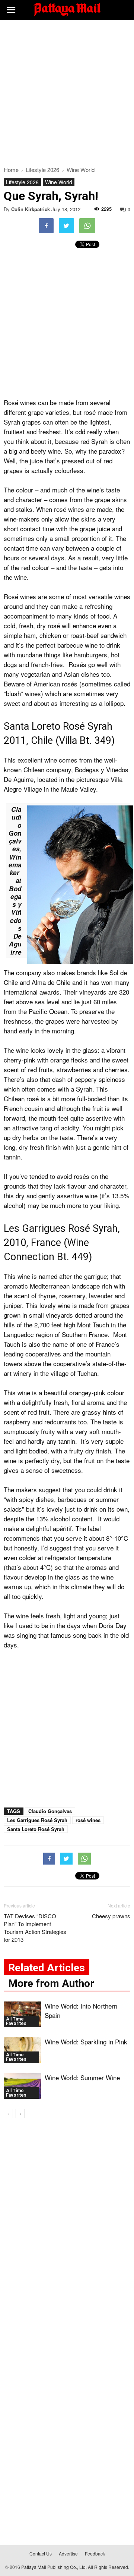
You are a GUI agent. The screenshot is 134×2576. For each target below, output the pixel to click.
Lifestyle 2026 (22, 182)
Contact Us (41, 2553)
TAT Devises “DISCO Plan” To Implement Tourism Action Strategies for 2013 (35, 1928)
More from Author (51, 1983)
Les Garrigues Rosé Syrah (37, 1820)
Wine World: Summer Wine (82, 2077)
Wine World (59, 182)
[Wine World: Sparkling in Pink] (22, 2050)
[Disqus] (67, 2231)
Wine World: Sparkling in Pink (86, 2042)
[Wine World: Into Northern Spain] (22, 2014)
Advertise (68, 2553)
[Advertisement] (67, 91)
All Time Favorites (16, 2021)
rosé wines (88, 1820)
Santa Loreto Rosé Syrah (36, 1829)
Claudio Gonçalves (50, 1811)
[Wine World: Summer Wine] (22, 2086)
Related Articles (47, 1968)
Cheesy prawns (111, 1916)
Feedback (95, 2553)
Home (11, 170)
